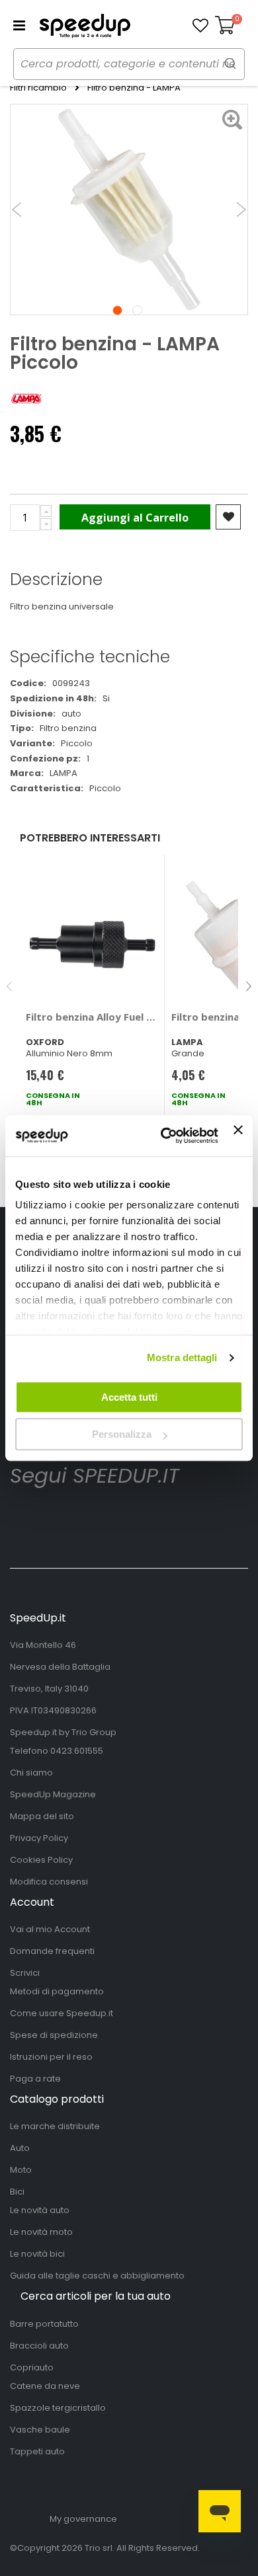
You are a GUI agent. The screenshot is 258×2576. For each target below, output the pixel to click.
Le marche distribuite (55, 2126)
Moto (21, 2170)
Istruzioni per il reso (51, 2057)
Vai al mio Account (50, 1929)
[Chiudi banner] (238, 1136)
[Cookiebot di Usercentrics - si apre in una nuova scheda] (164, 1136)
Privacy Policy (39, 1838)
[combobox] (129, 64)
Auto (20, 2148)
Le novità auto (40, 2210)
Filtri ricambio (38, 88)
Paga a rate (35, 2079)
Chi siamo (31, 1773)
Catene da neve (45, 2386)
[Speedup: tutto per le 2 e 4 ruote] (85, 26)
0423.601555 (77, 1751)
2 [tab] (137, 310)
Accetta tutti (129, 1397)
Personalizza (122, 1434)
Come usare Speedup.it (62, 2013)
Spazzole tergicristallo (58, 2408)
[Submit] (230, 63)
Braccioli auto (39, 2346)
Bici (17, 2192)
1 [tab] (117, 310)
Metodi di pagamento (57, 1991)
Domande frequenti (52, 1951)
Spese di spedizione (54, 2035)
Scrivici (25, 1973)
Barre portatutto (44, 2324)
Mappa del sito (42, 1816)
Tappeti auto (37, 2451)
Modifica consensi (49, 1882)
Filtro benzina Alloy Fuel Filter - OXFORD (92, 1017)
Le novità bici (37, 2254)
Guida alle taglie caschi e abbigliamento (97, 2276)
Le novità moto (41, 2232)
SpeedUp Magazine (53, 1794)
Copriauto (32, 2367)
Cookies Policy (41, 1860)
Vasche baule (40, 2430)
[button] (200, 26)
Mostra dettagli (182, 1357)
